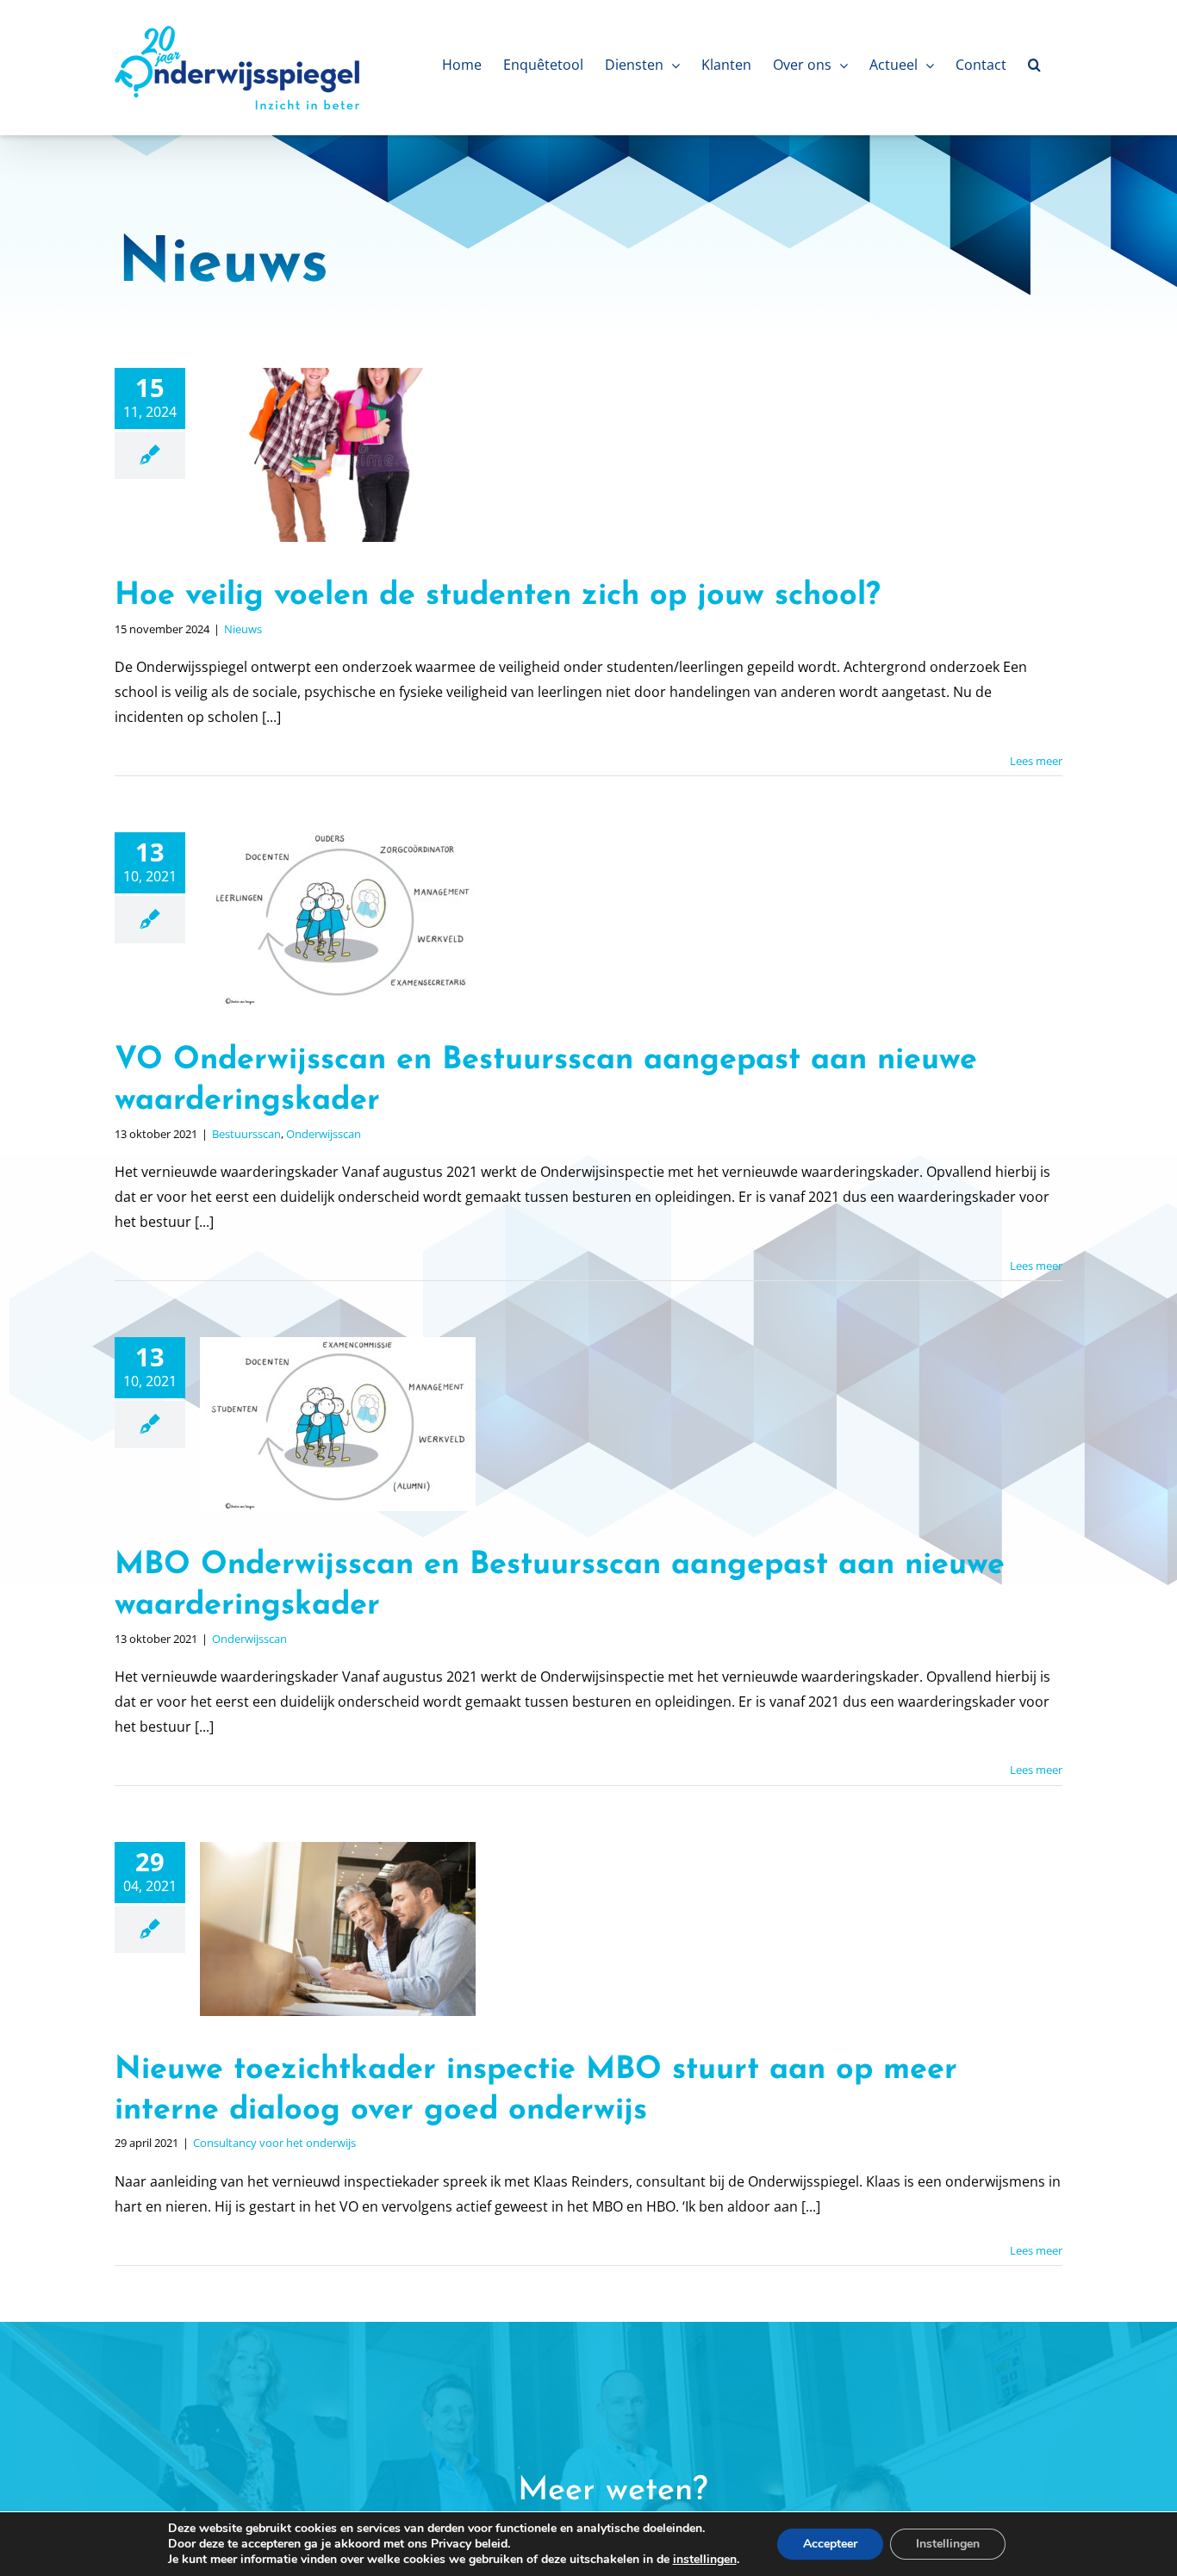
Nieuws (243, 629)
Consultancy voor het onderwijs (274, 2143)
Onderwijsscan (324, 1134)
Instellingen (948, 2544)
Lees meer (1036, 761)
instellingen (705, 2560)
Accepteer (830, 2544)
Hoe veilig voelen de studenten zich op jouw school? (498, 596)
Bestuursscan (246, 1134)
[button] (1034, 65)
